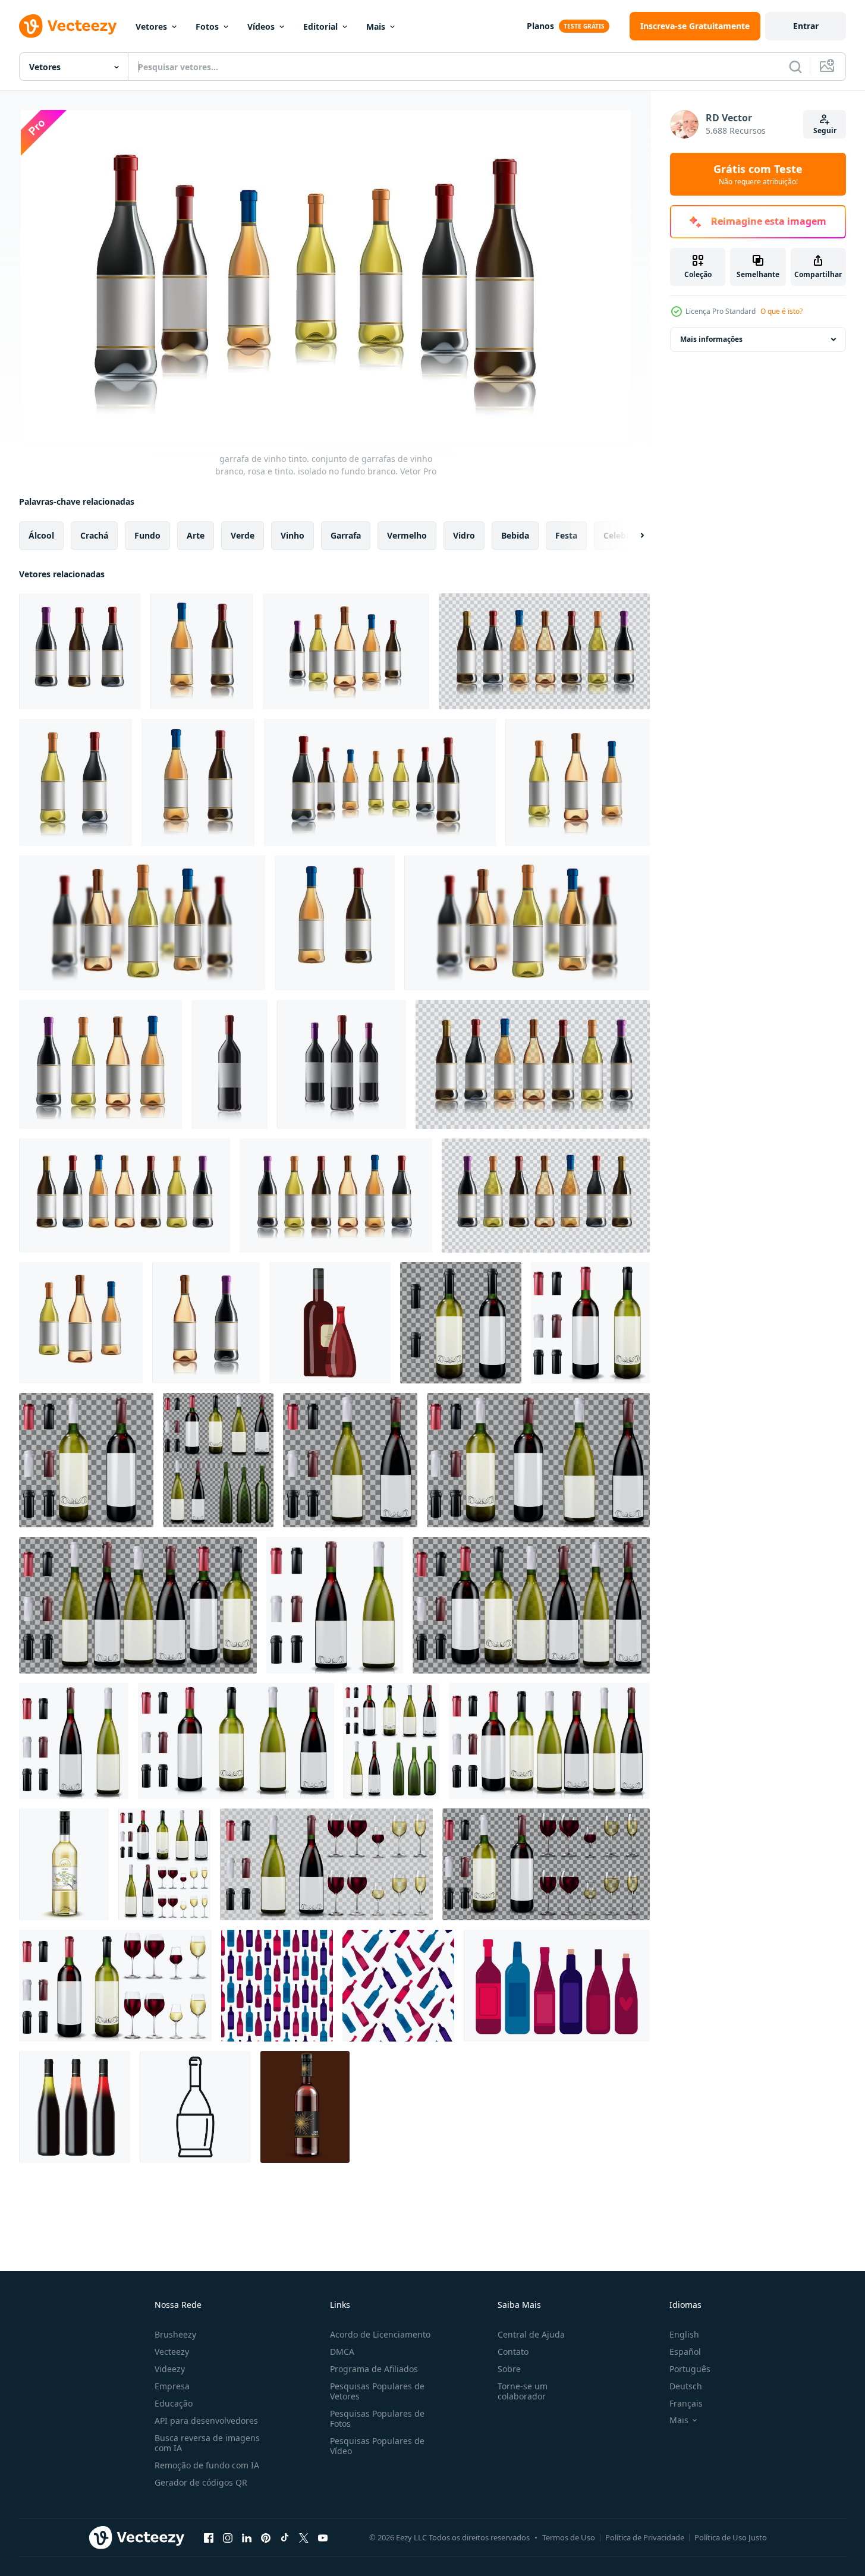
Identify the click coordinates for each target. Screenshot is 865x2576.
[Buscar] (795, 67)
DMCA (342, 2352)
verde (243, 535)
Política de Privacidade (645, 2537)
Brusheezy (175, 2334)
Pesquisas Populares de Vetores (377, 2391)
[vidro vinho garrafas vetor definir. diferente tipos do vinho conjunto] (557, 1986)
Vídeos (261, 26)
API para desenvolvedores (206, 2421)
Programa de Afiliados (374, 2369)
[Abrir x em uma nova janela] (304, 2537)
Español (685, 2352)
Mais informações (711, 339)
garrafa (346, 535)
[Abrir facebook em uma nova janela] (209, 2537)
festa (566, 535)
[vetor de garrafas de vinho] (80, 651)
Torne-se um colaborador (523, 2391)
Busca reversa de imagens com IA (207, 2443)
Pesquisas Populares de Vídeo (377, 2446)
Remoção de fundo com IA (207, 2465)
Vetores (151, 26)
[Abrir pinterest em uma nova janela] (266, 2537)
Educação (174, 2403)
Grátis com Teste (758, 174)
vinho (292, 535)
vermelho (407, 535)
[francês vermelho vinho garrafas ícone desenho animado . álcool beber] (330, 1323)
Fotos (207, 26)
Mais (376, 26)
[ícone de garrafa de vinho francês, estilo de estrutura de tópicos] (195, 2107)
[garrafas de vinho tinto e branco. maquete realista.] (138, 1605)
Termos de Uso (569, 2537)
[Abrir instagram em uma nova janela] (228, 2537)
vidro (464, 535)
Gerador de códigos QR (201, 2482)
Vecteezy (172, 2352)
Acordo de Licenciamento (380, 2334)
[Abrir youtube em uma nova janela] (323, 2537)
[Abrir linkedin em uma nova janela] (247, 2537)
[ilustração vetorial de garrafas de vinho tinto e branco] (461, 1323)
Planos (540, 26)
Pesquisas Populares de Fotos (377, 2418)
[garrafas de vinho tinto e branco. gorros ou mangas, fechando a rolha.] (538, 1460)
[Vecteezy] (68, 26)
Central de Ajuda (531, 2334)
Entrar (806, 26)
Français (686, 2403)
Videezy (170, 2369)
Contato (513, 2352)
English (684, 2334)
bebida (515, 535)
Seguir (825, 130)
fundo (147, 535)
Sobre (509, 2369)
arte (196, 535)
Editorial (320, 26)
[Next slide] (632, 536)
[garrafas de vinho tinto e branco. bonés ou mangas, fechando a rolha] (350, 1460)
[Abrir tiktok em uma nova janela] (285, 2537)
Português (690, 2369)
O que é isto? (781, 311)
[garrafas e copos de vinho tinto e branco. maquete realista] (164, 1864)
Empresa (172, 2386)
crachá (94, 535)
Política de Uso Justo (731, 2537)
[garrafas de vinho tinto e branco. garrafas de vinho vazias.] (218, 1460)
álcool (41, 535)
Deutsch (686, 2386)
